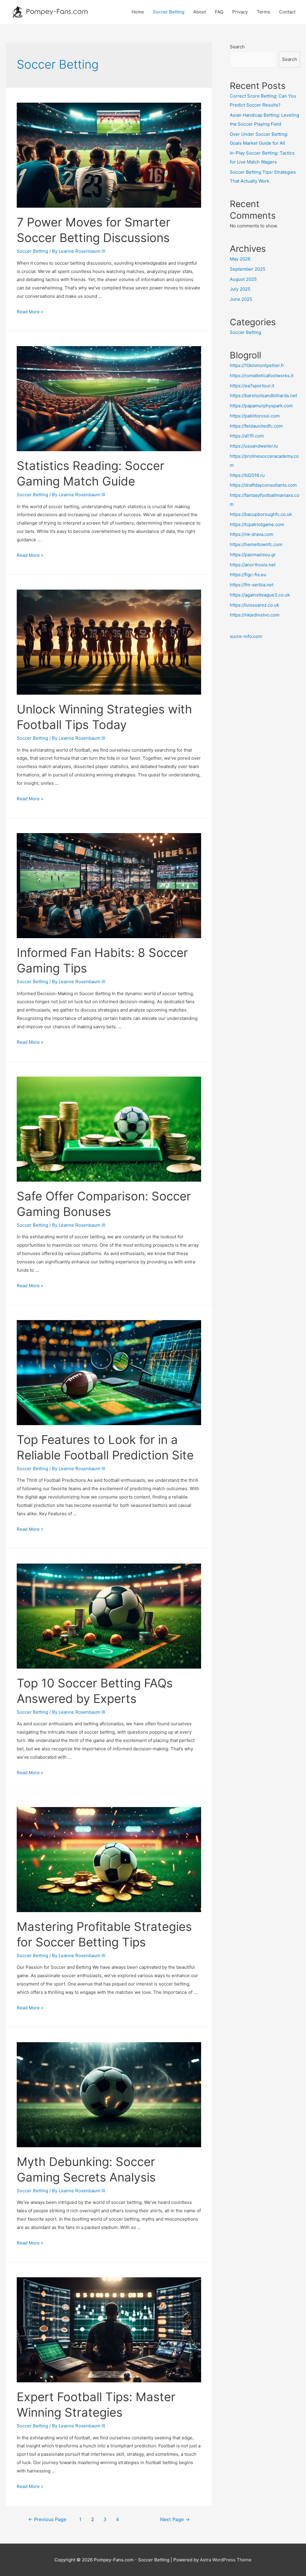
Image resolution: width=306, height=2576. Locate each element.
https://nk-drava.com (252, 534)
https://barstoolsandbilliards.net (263, 396)
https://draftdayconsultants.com (263, 485)
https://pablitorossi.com (255, 416)
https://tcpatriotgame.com (257, 524)
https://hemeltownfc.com (256, 544)
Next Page (175, 2519)
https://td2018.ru (247, 475)
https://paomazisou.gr (253, 555)
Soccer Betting (169, 12)
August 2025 (243, 279)
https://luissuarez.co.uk (254, 605)
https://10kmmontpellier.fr (257, 365)
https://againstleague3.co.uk (260, 595)
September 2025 (248, 269)
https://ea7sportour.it (252, 386)
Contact (287, 12)
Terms (263, 12)
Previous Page (47, 2519)
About (200, 12)
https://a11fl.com (247, 436)
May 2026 (240, 259)
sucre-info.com (246, 636)
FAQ (219, 12)
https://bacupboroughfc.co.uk (261, 514)
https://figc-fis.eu (248, 575)
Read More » (30, 312)
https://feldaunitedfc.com (256, 426)
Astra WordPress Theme (226, 2560)
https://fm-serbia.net (252, 585)
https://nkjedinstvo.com (255, 615)
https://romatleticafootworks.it (262, 376)
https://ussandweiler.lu (254, 446)
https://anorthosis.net (253, 565)
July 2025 (240, 289)
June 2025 (241, 299)
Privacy (240, 12)
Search (237, 47)
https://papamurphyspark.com (261, 406)
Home (138, 12)
